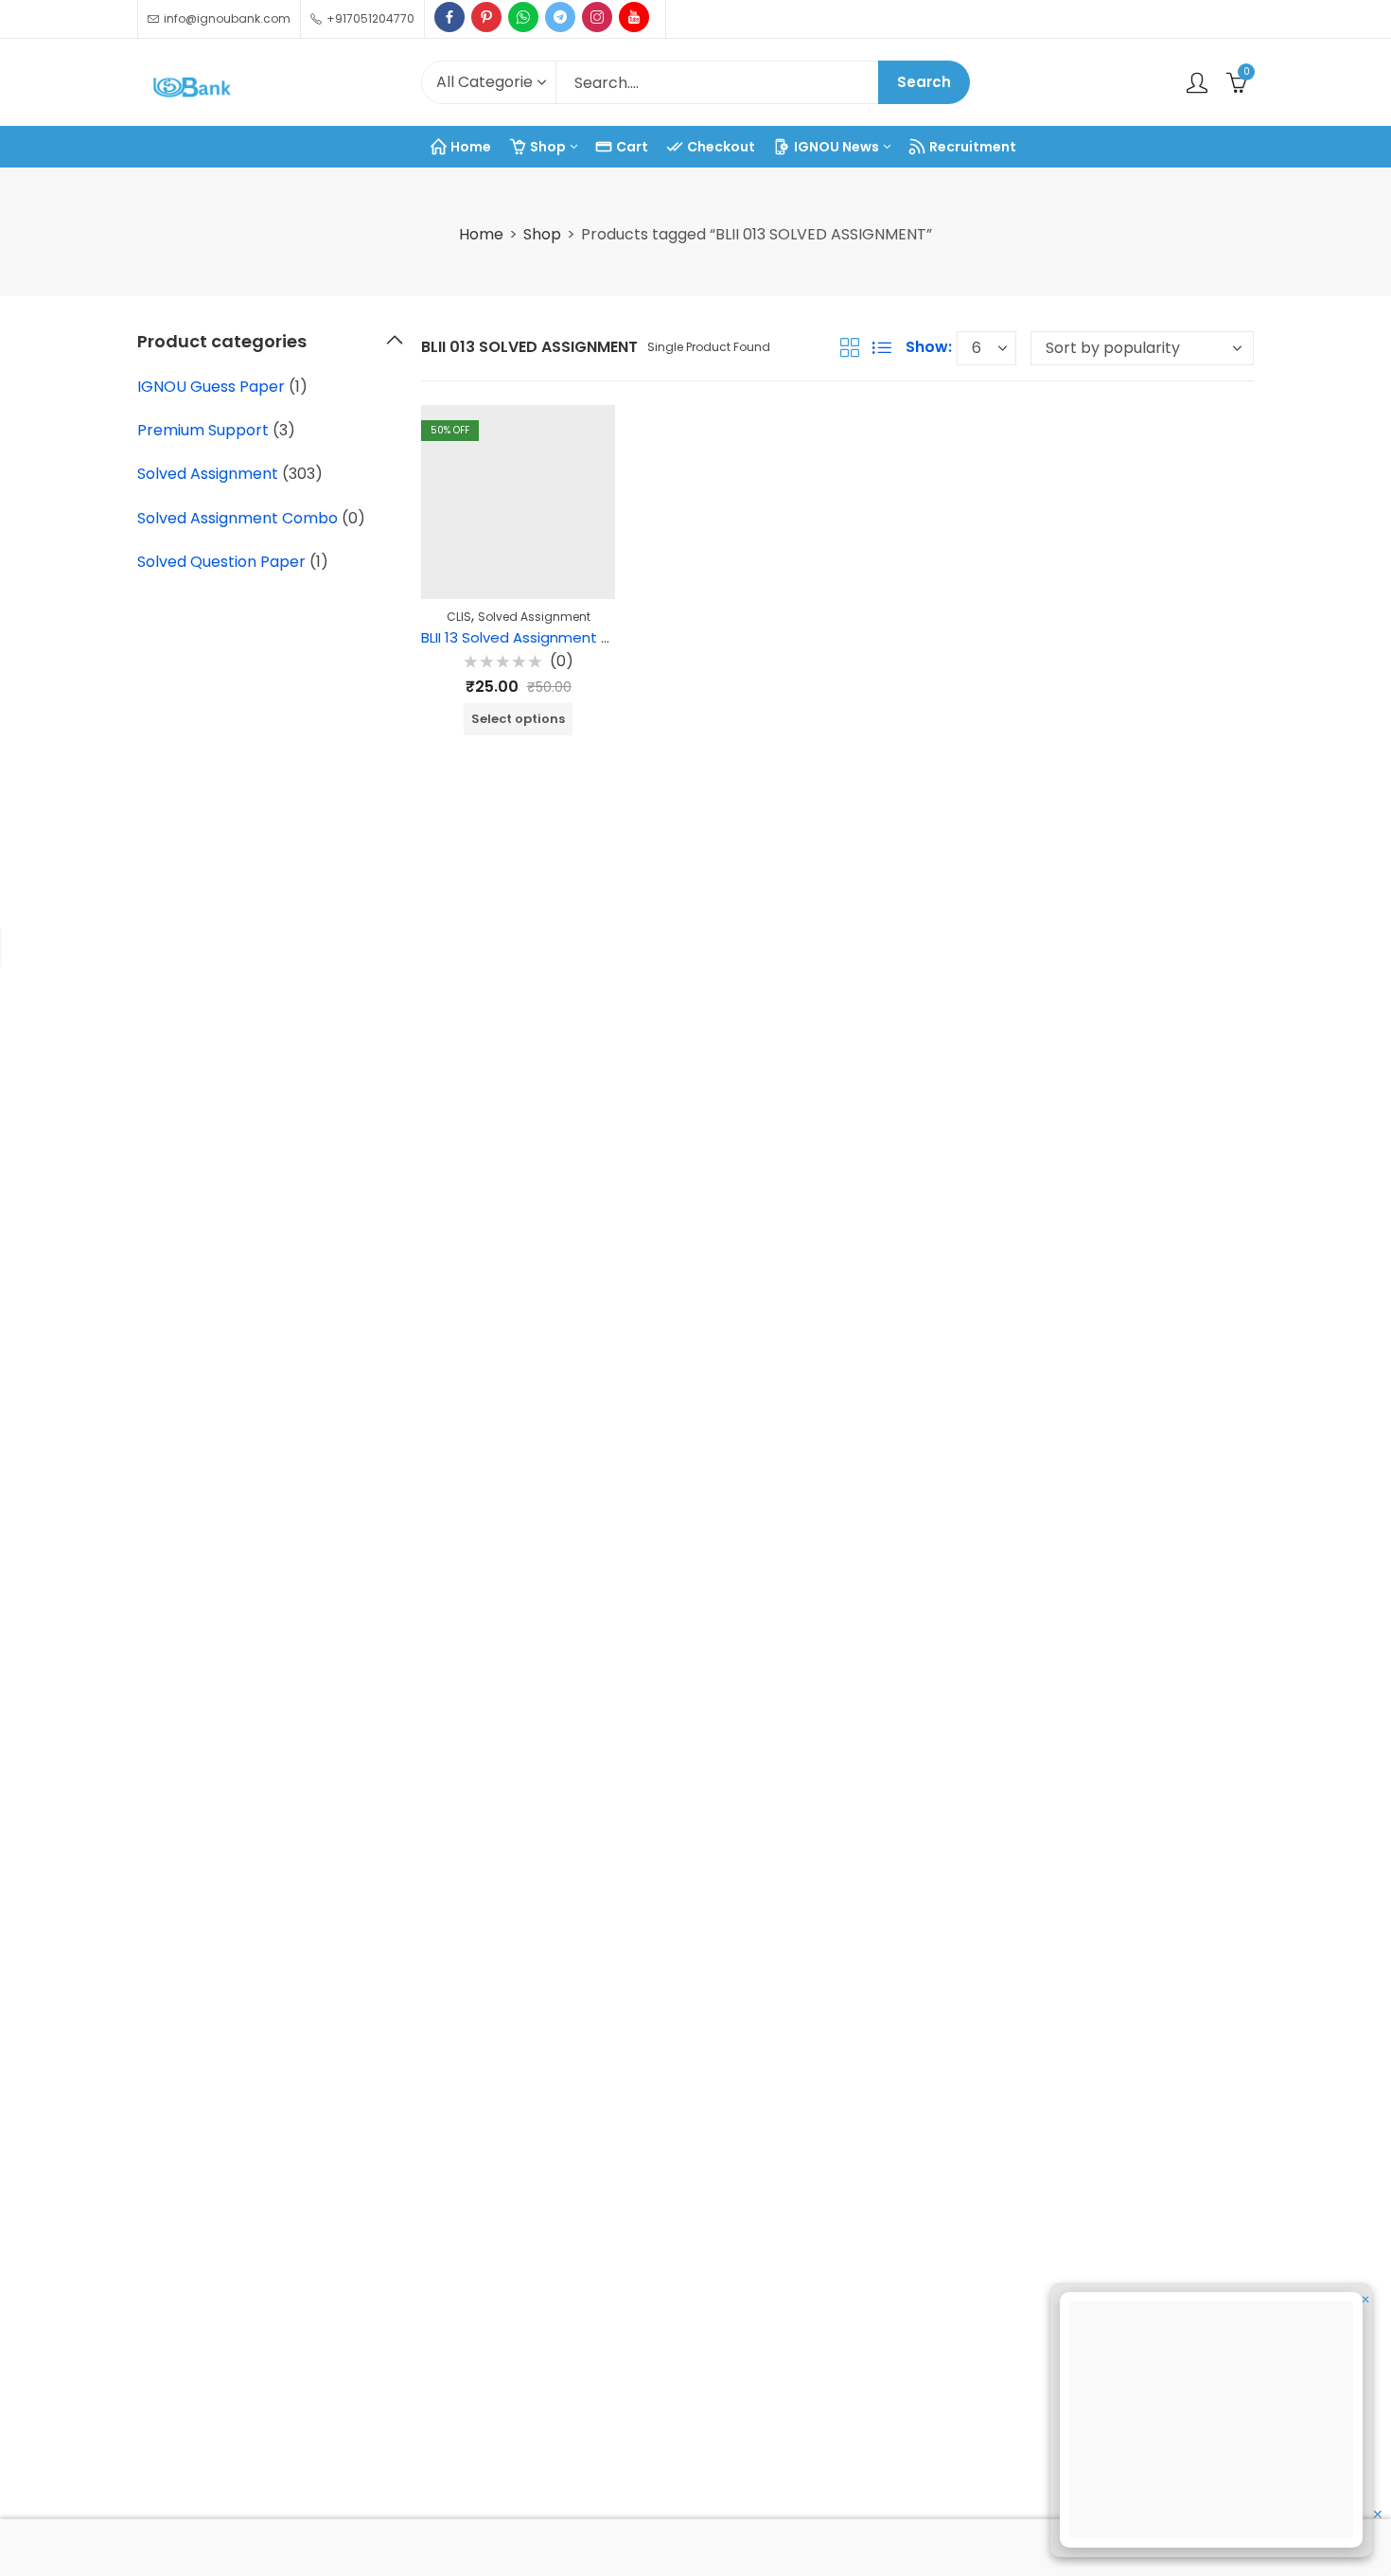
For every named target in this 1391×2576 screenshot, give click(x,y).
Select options (518, 719)
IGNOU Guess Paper (211, 387)
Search (924, 82)
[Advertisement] (1217, 2423)
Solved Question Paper (221, 562)
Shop (542, 234)
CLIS (459, 617)
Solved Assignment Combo (238, 518)
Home (481, 234)
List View (882, 347)
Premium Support (203, 430)
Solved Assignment (534, 617)
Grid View (850, 347)
